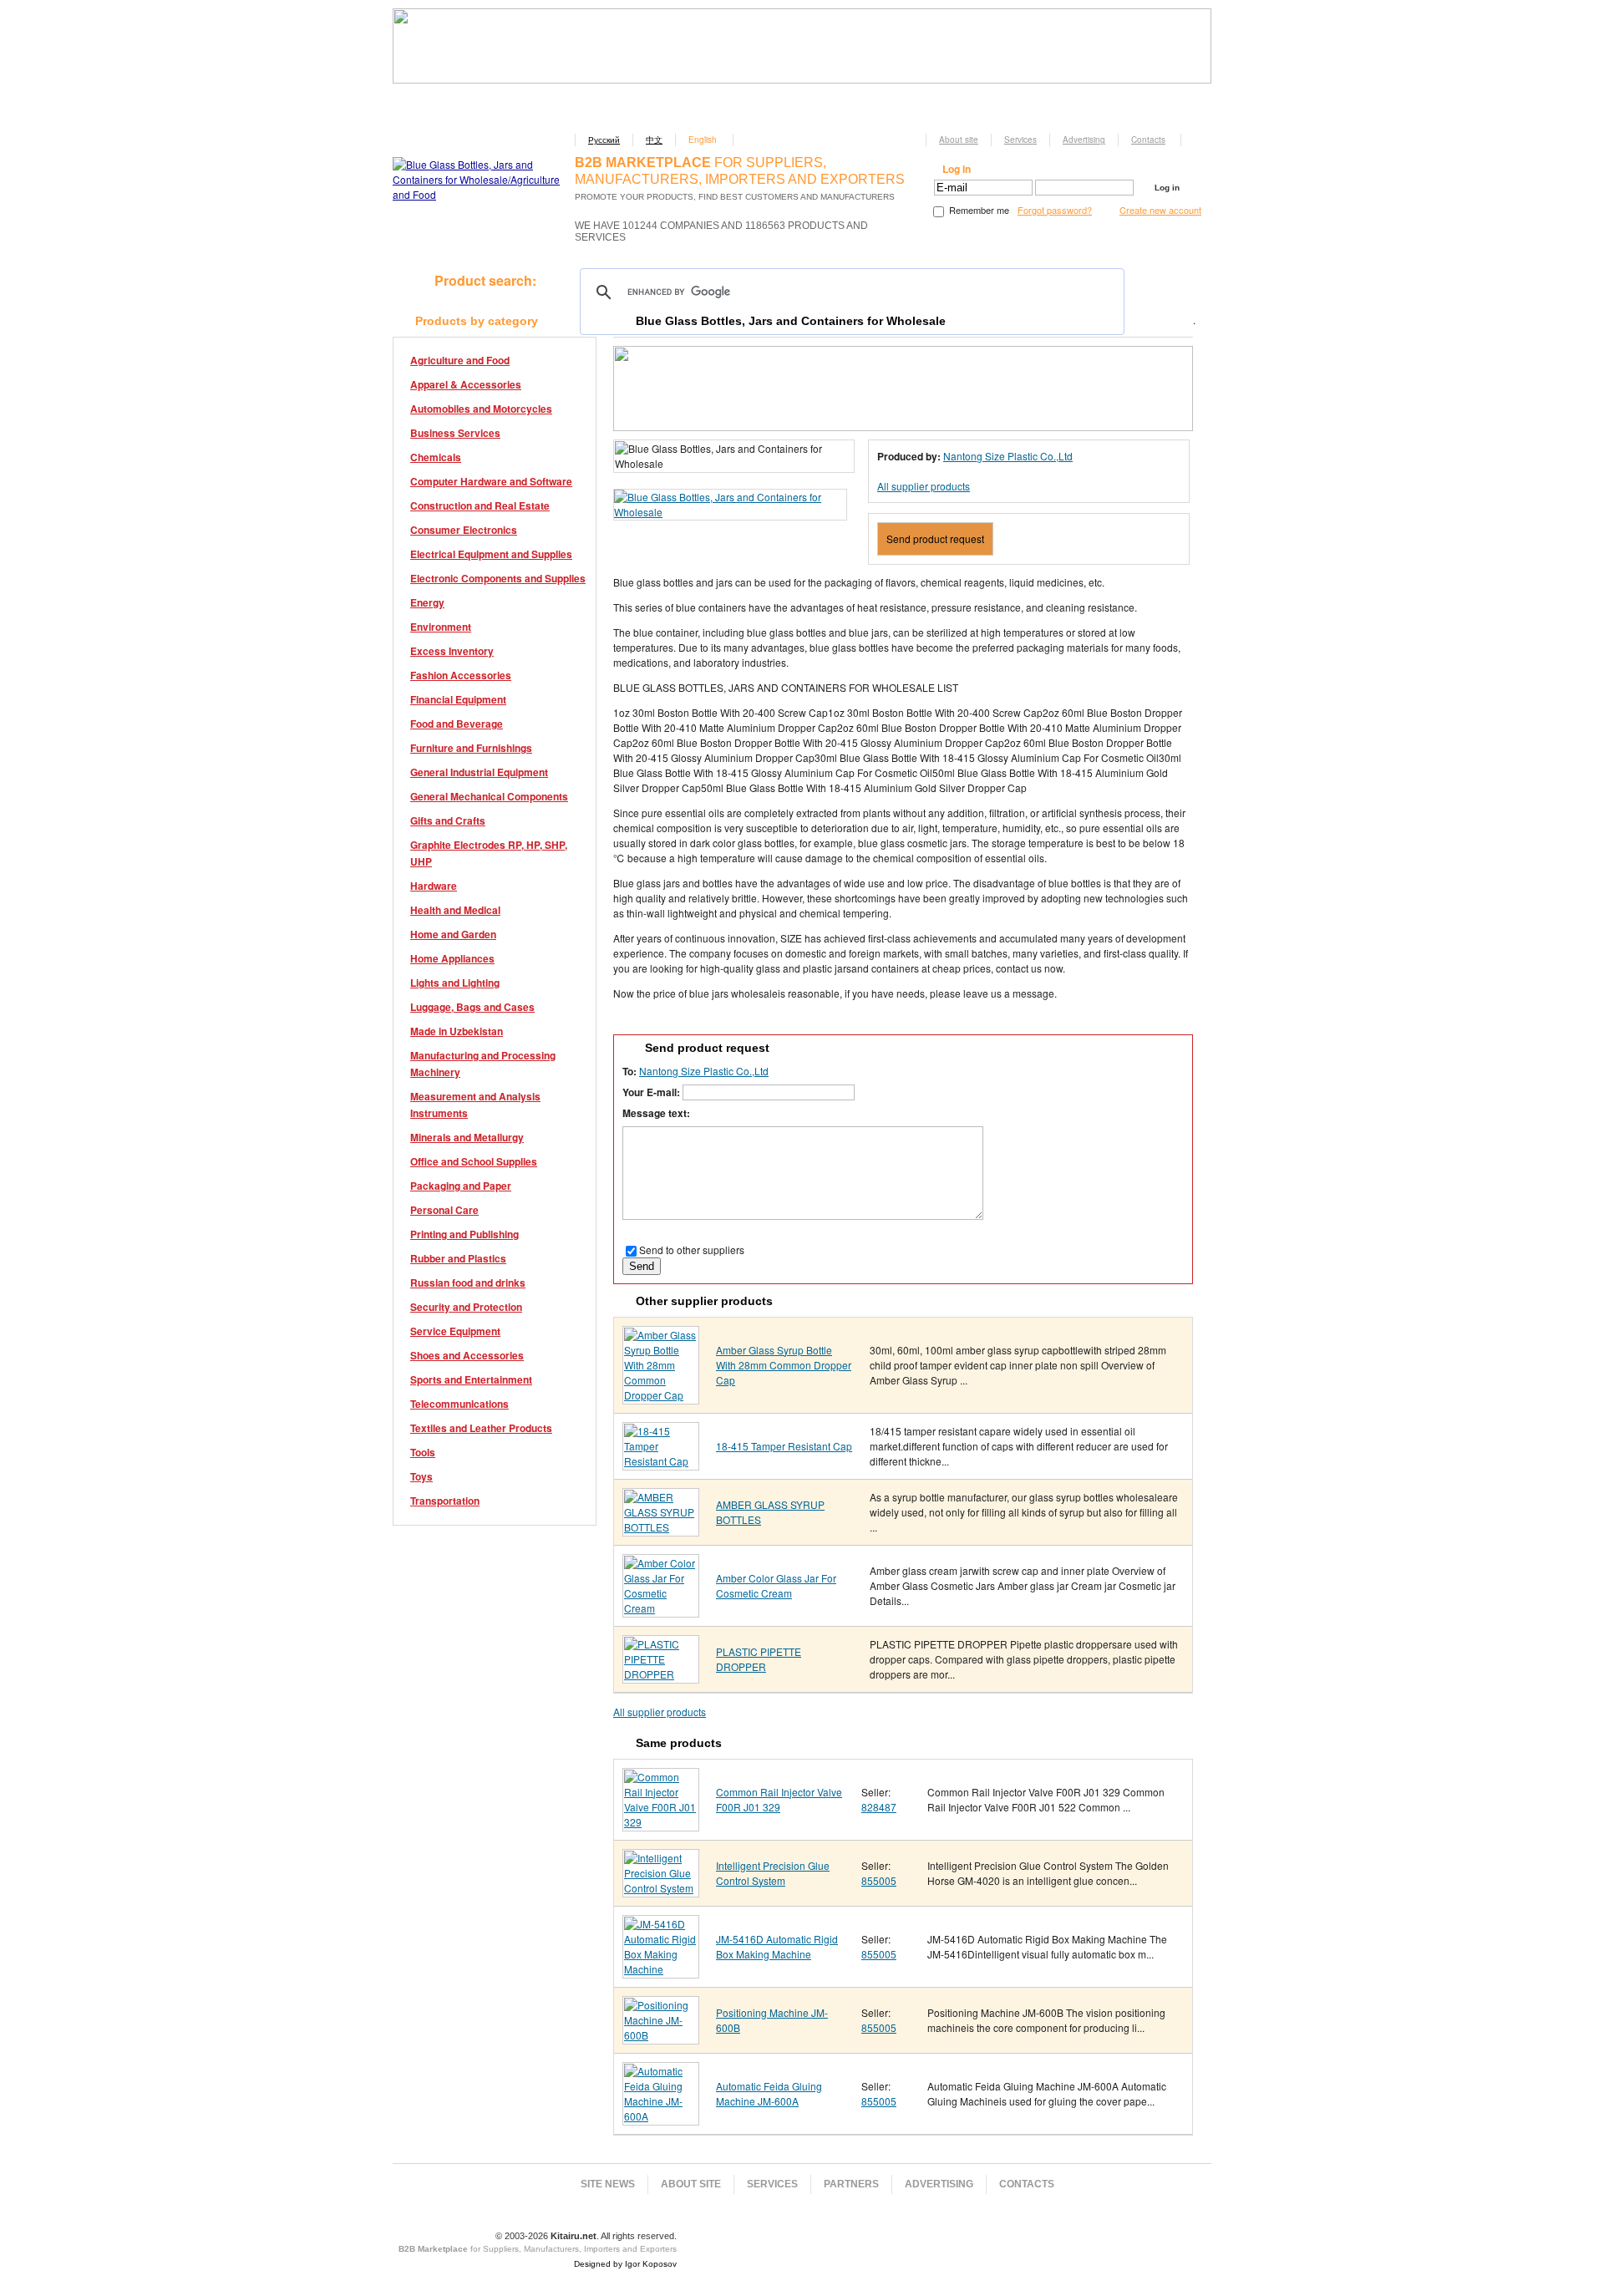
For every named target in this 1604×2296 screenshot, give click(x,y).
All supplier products (924, 486)
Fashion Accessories (461, 675)
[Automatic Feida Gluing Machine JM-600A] (661, 2116)
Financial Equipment (458, 699)
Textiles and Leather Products (481, 1428)
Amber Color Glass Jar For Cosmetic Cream (776, 1585)
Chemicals (436, 457)
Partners (851, 2184)
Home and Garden (453, 934)
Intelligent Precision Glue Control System (773, 1873)
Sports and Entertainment (471, 1379)
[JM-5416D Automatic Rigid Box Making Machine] (661, 1969)
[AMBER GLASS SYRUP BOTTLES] (661, 1527)
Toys (421, 1476)
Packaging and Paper (461, 1186)
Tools (423, 1452)
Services (1020, 140)
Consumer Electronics (464, 530)
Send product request (935, 538)
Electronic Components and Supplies (498, 578)
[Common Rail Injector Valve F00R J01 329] (661, 1822)
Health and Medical (455, 910)
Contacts (1148, 140)
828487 (879, 1807)
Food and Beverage (457, 724)
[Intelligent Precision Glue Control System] (661, 1888)
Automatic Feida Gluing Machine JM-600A (769, 2093)
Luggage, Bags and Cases (472, 1007)
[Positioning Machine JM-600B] (661, 2035)
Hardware (434, 886)
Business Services (455, 433)
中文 (654, 140)
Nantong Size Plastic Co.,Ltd (1008, 456)
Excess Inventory (452, 651)
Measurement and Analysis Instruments (475, 1105)
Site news (608, 2184)
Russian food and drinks (468, 1283)
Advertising (1084, 140)
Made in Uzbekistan (457, 1031)
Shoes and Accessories (467, 1355)
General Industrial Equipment (479, 772)
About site (959, 140)
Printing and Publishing (464, 1234)
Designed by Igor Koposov (625, 2264)
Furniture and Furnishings (471, 748)
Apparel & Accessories (466, 384)
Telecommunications (459, 1404)
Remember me (978, 210)
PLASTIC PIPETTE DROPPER (759, 1659)
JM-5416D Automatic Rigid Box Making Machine (777, 1946)
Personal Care (444, 1210)
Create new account (1160, 210)
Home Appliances (452, 958)
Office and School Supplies (474, 1161)
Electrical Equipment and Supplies (491, 554)
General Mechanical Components (489, 796)
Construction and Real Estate (480, 505)
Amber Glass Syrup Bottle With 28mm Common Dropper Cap (784, 1365)
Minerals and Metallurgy (467, 1137)
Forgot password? (1055, 210)
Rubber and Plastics (458, 1258)
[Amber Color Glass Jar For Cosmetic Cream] (661, 1608)
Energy (427, 602)
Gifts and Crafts (448, 820)
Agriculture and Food (460, 360)
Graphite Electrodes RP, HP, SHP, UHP (489, 853)
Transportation (445, 1501)
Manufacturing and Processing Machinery (483, 1064)
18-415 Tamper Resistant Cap (784, 1446)
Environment (441, 627)
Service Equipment (455, 1331)
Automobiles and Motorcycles (481, 409)
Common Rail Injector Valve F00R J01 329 (779, 1799)
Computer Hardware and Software (491, 481)
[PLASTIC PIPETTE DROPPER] (661, 1674)
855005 (879, 1880)
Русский (604, 140)
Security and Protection (466, 1307)
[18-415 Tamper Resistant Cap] (661, 1461)
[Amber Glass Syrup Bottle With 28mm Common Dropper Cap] (661, 1395)
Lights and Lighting (455, 983)
